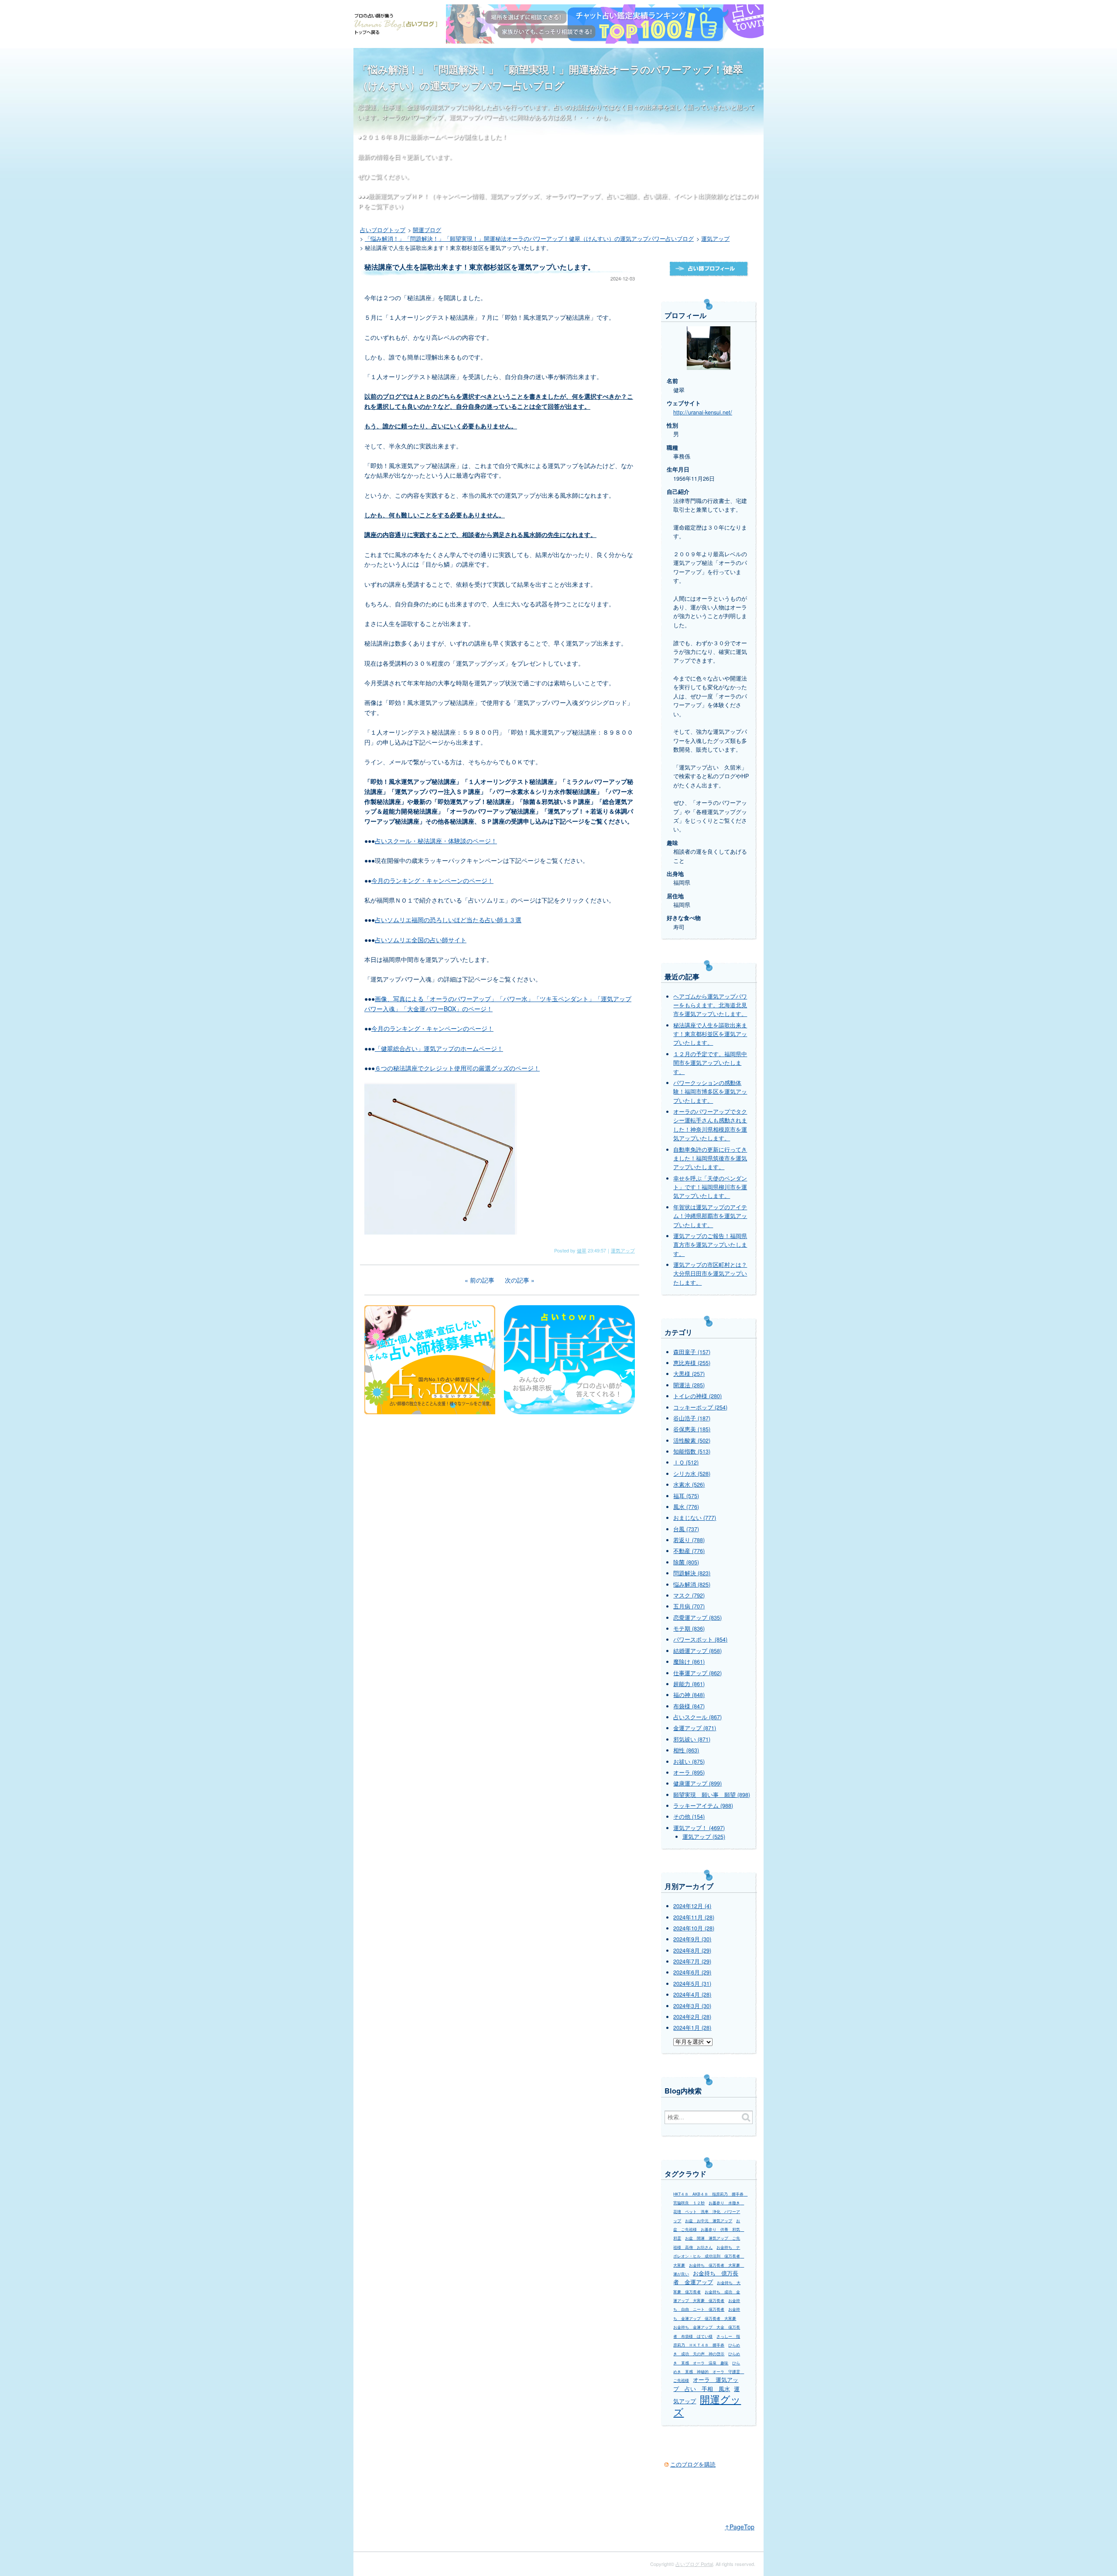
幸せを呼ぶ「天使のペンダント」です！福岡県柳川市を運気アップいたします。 (710, 1187)
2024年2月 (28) (692, 2017)
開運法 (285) (689, 1385)
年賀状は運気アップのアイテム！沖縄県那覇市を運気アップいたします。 (710, 1216)
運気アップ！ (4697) (699, 1828)
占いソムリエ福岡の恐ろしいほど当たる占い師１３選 (448, 920)
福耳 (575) (686, 1496)
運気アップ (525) (704, 1837)
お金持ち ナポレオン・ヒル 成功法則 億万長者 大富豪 (709, 2256)
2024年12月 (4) (692, 1906)
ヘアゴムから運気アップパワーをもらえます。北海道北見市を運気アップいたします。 (710, 1005)
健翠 (582, 1250)
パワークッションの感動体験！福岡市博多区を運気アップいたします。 (710, 1092)
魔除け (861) (689, 1662)
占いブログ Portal (694, 2564)
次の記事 (517, 1280)
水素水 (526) (689, 1485)
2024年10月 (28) (694, 1928)
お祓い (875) (689, 1762)
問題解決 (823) (692, 1573)
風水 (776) (686, 1507)
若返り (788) (689, 1540)
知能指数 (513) (692, 1451)
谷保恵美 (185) (692, 1429)
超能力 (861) (689, 1684)
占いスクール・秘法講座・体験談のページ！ (436, 841)
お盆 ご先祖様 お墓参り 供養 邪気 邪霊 (709, 2230)
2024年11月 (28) (694, 1917)
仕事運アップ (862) (697, 1673)
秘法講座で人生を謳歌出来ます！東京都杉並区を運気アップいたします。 (710, 1034)
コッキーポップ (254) (700, 1407)
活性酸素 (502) (692, 1440)
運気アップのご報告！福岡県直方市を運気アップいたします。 (710, 1245)
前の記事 (482, 1280)
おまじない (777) (695, 1518)
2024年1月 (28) (692, 2028)
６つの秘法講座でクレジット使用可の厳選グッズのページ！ (457, 1068)
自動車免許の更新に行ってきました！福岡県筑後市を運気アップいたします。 (710, 1158)
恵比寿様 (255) (692, 1363)
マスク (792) (689, 1595)
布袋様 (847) (689, 1706)
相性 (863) (686, 1750)
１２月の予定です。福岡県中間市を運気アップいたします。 (710, 1063)
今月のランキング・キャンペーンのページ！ (432, 880)
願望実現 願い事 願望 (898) (712, 1795)
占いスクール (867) (697, 1717)
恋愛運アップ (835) (697, 1618)
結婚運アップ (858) (697, 1651)
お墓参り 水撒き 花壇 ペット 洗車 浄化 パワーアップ (709, 2212)
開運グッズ (707, 2405)
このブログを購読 (693, 2464)
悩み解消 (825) (692, 1584)
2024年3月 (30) (692, 2006)
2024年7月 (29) (692, 1961)
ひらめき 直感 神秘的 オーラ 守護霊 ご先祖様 (709, 2372)
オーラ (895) (689, 1772)
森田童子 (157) (692, 1352)
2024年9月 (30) (692, 1939)
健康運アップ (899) (697, 1783)
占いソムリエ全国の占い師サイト (421, 940)
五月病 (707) (689, 1606)
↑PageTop (740, 2527)
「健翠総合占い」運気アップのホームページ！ (439, 1048)
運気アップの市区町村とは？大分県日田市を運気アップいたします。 (710, 1274)
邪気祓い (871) (692, 1739)
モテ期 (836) (689, 1628)
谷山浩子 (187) (692, 1418)
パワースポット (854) (700, 1639)
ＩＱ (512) (686, 1462)
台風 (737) (686, 1529)
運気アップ (623, 1250)
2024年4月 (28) (692, 1994)
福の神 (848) (689, 1695)
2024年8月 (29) (692, 1950)
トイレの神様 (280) (697, 1396)
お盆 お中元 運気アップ (709, 2221)
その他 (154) (689, 1817)
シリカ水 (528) (692, 1474)
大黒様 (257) (689, 1374)
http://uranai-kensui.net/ (703, 412)
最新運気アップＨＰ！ (399, 196)
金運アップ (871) (695, 1728)
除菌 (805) (686, 1562)
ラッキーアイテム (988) (703, 1806)
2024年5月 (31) (692, 1984)
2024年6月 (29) (692, 1972)
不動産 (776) (689, 1551)
